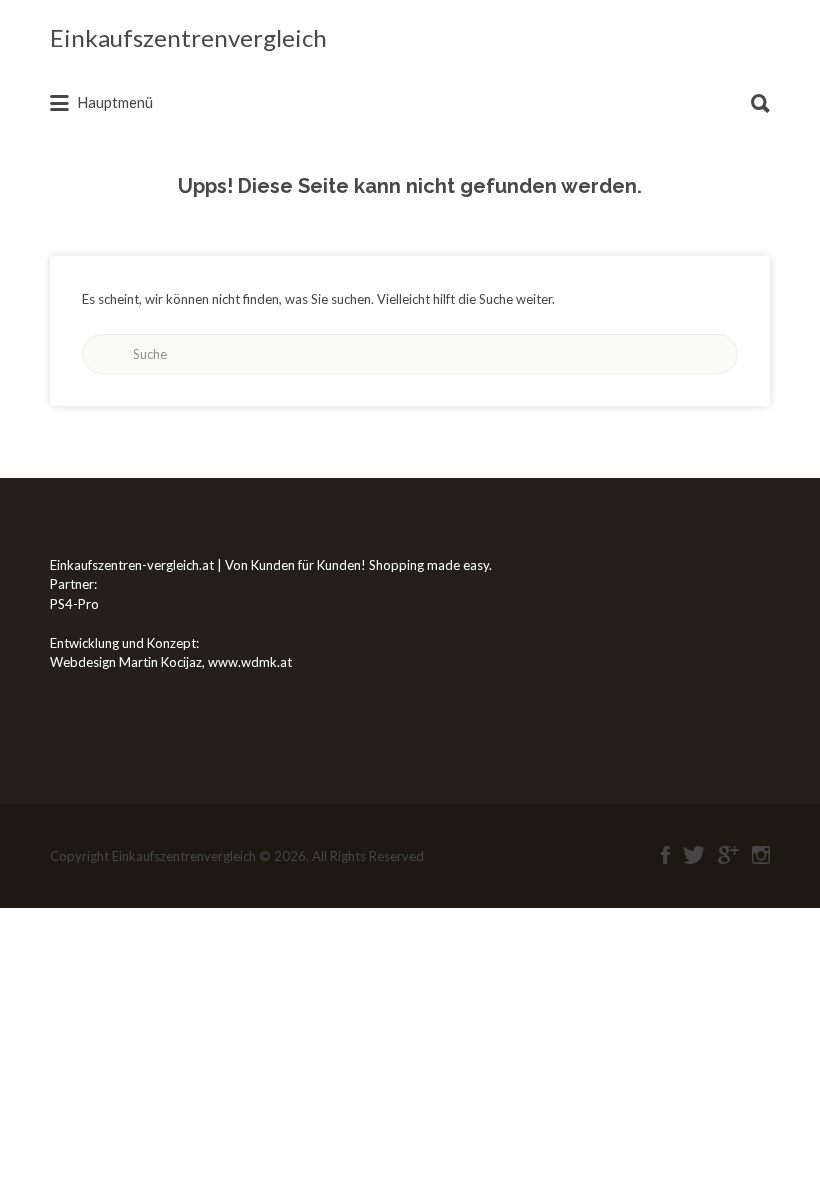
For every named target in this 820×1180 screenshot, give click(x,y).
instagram (761, 855)
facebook (665, 855)
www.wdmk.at (250, 662)
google (728, 855)
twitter (694, 855)
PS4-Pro (74, 604)
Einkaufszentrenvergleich (188, 37)
